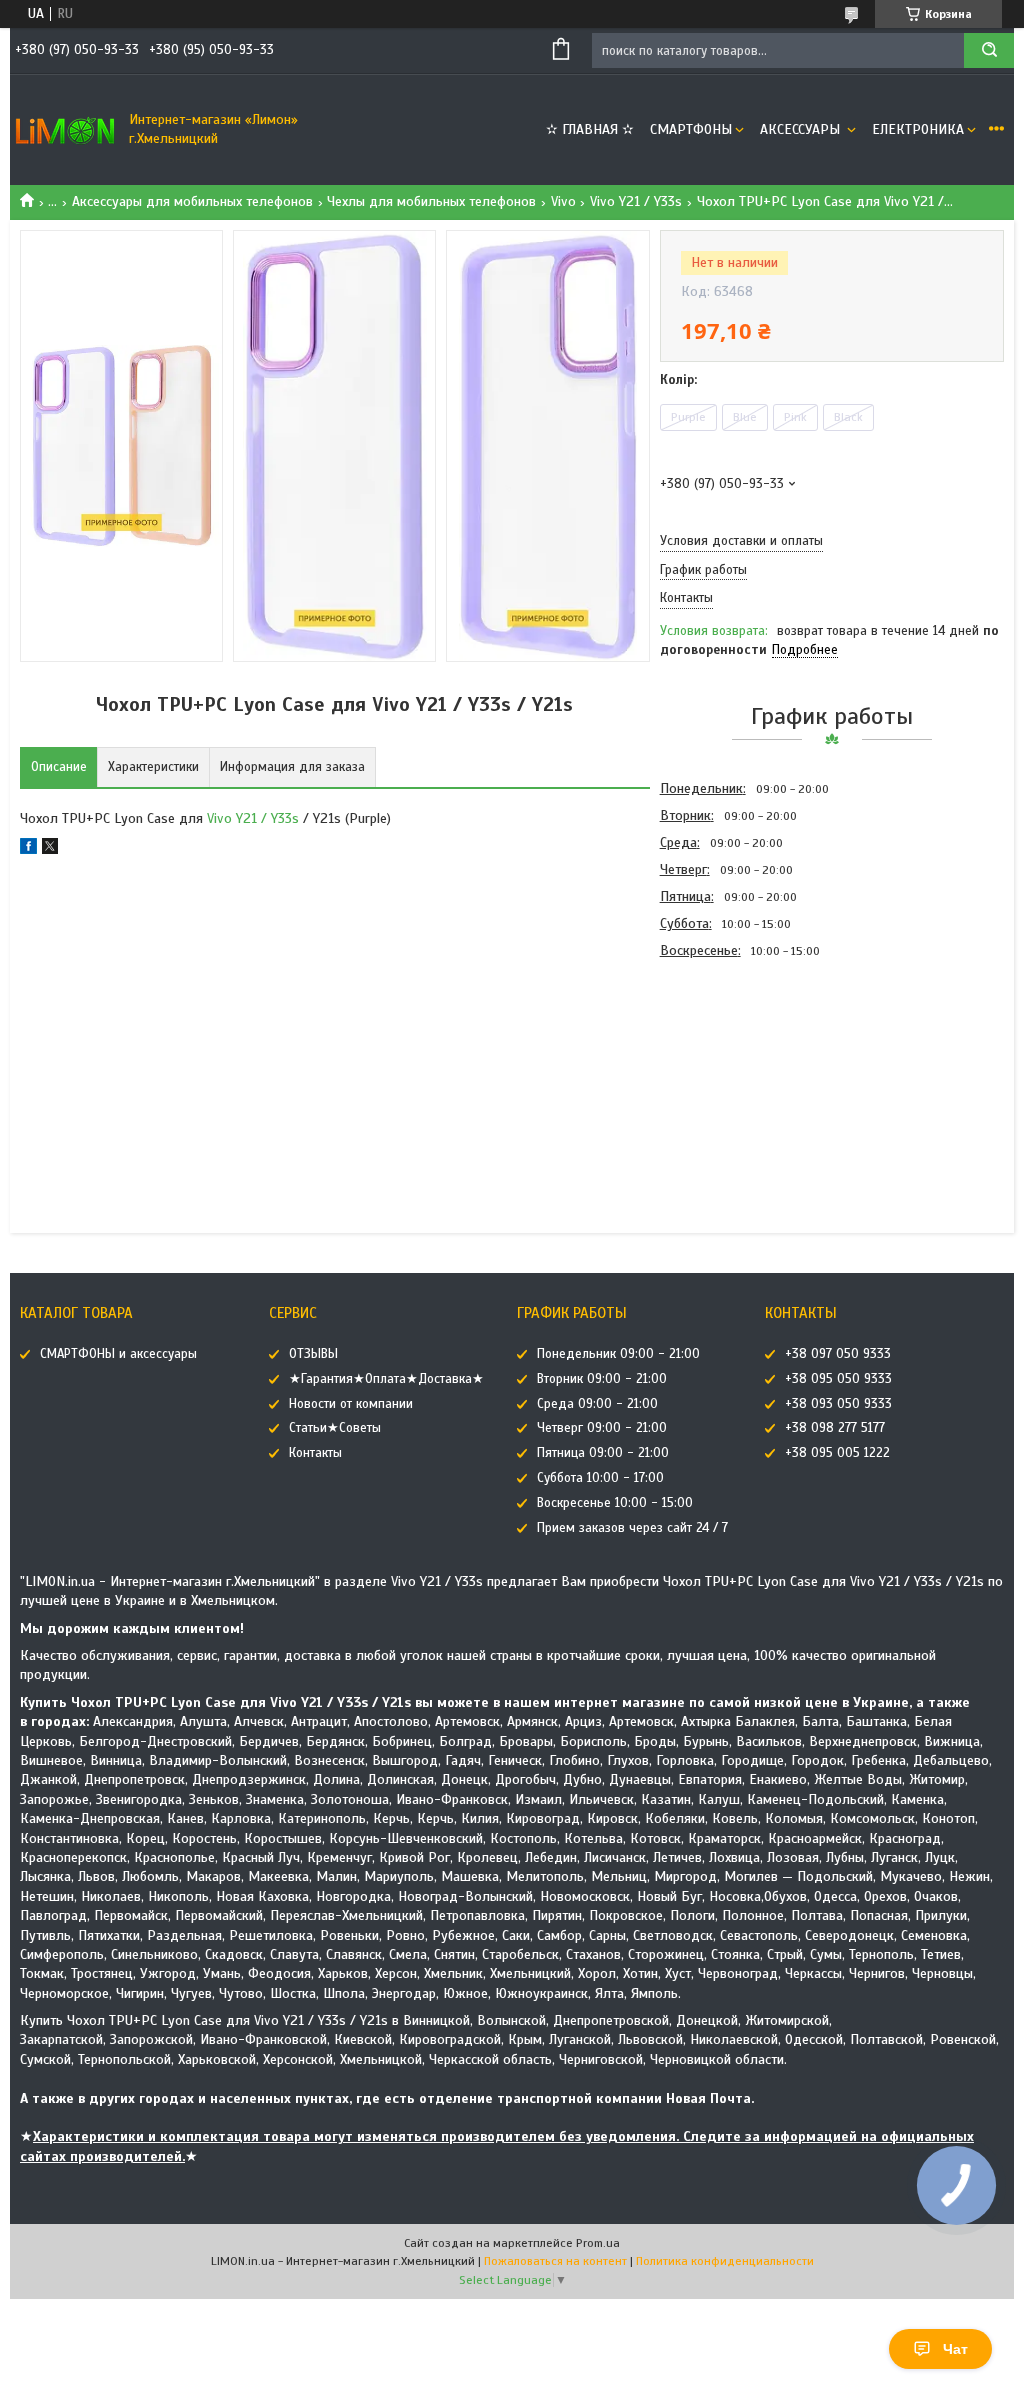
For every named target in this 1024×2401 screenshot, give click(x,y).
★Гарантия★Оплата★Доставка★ (386, 1379)
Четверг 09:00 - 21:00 (602, 1428)
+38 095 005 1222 (837, 1453)
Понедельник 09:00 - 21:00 (618, 1354)
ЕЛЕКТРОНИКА (918, 129)
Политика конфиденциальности (725, 2261)
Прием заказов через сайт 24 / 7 (632, 1528)
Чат (955, 2349)
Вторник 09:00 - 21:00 (602, 1379)
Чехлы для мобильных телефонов (431, 201)
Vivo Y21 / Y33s (636, 201)
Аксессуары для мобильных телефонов (192, 201)
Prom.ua (598, 2243)
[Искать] (989, 50)
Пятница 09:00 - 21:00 (603, 1453)
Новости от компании (351, 1404)
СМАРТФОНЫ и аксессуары (118, 1354)
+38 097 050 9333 (838, 1354)
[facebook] (28, 849)
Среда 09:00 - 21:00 (597, 1404)
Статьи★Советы (335, 1428)
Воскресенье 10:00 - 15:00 (615, 1503)
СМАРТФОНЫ (691, 129)
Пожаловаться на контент (555, 2261)
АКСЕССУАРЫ (802, 129)
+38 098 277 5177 (835, 1428)
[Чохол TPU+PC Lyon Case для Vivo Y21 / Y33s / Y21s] (731, 1072)
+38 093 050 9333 (838, 1404)
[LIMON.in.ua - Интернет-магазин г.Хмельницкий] (65, 130)
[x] (50, 849)
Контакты (315, 1453)
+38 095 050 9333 (838, 1379)
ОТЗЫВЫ (313, 1354)
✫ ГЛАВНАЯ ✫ (590, 129)
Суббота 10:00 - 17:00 (600, 1478)
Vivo (563, 201)
